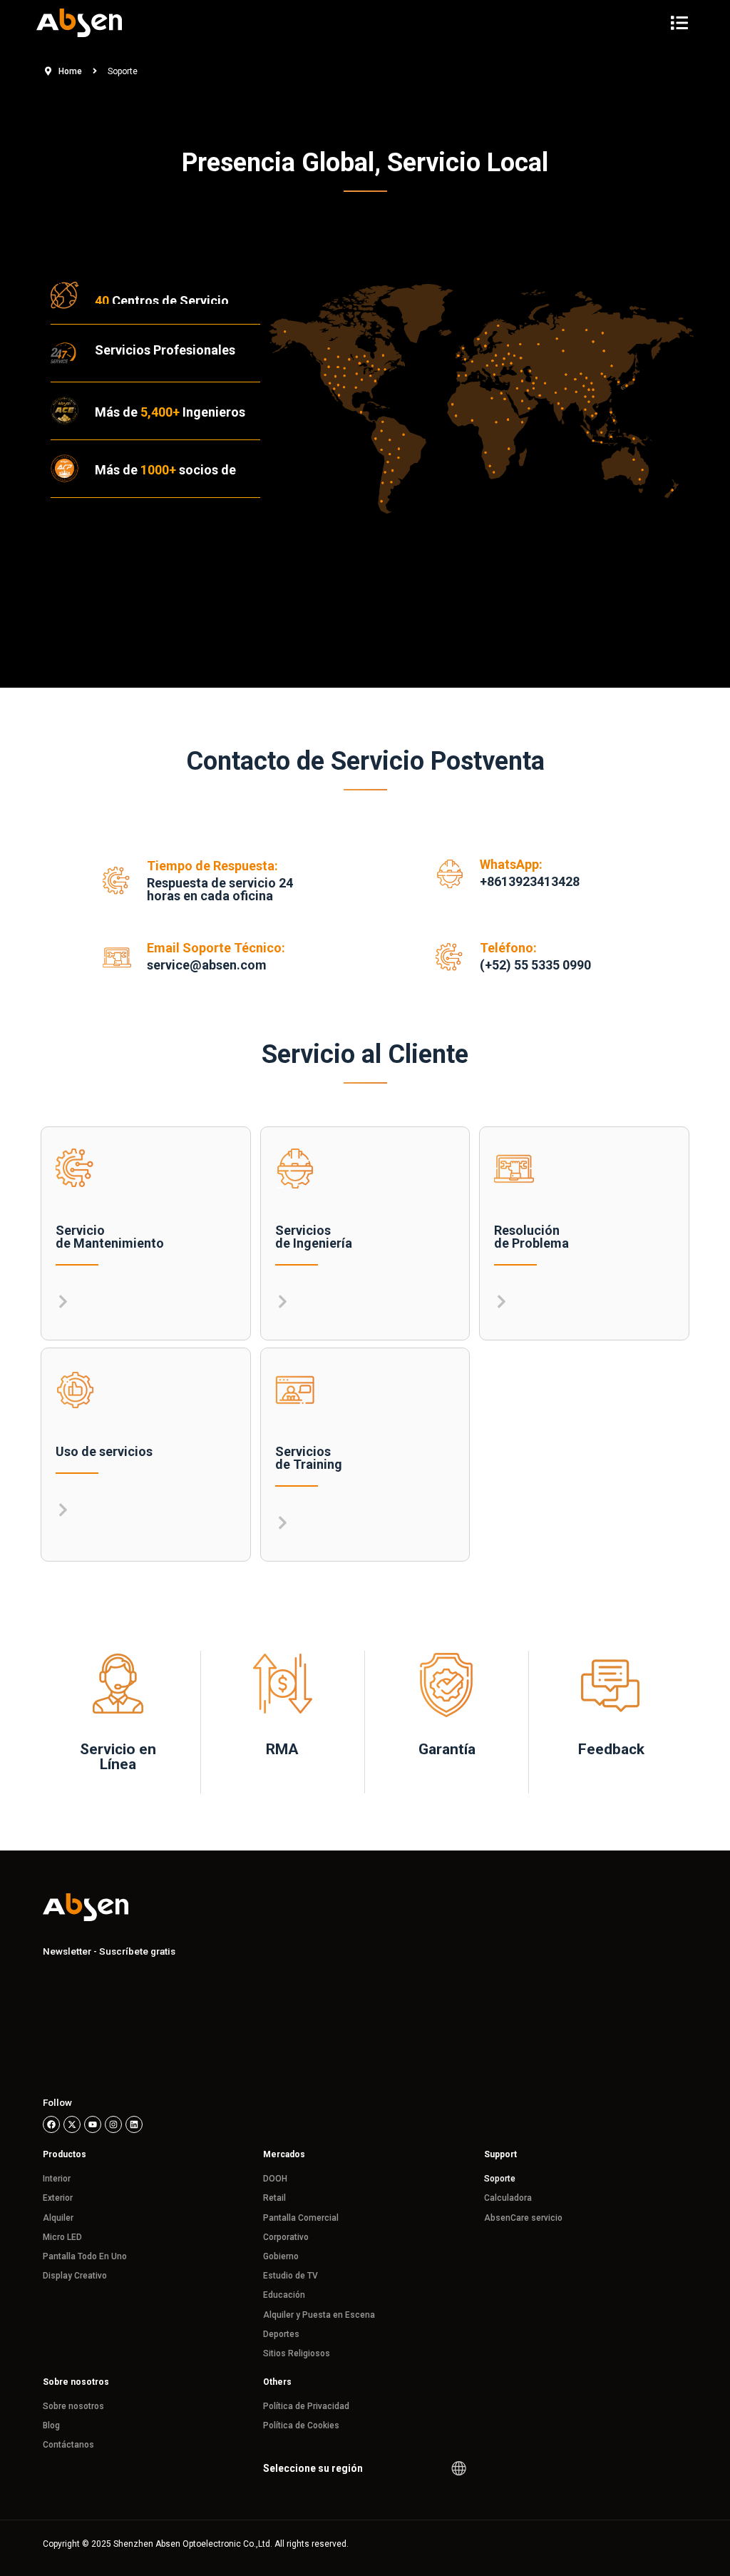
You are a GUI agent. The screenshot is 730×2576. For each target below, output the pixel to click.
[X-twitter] (72, 2124)
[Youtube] (93, 2124)
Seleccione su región (313, 2468)
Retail (274, 2198)
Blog (51, 2425)
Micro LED (62, 2237)
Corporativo (286, 2237)
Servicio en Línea (118, 1757)
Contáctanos (68, 2445)
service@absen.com (207, 965)
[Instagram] (113, 2124)
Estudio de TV (291, 2276)
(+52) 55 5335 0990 (535, 965)
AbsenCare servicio (523, 2218)
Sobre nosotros (73, 2406)
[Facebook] (51, 2124)
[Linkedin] (134, 2124)
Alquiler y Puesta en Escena (319, 2315)
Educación (284, 2295)
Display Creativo (75, 2276)
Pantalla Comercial (301, 2218)
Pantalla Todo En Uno (85, 2256)
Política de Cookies (301, 2425)
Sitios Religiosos (297, 2353)
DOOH (275, 2179)
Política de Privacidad (306, 2406)
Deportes (281, 2334)
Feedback (611, 1749)
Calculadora (508, 2198)
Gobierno (281, 2256)
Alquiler (58, 2218)
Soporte (500, 2179)
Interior (57, 2179)
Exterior (58, 2198)
